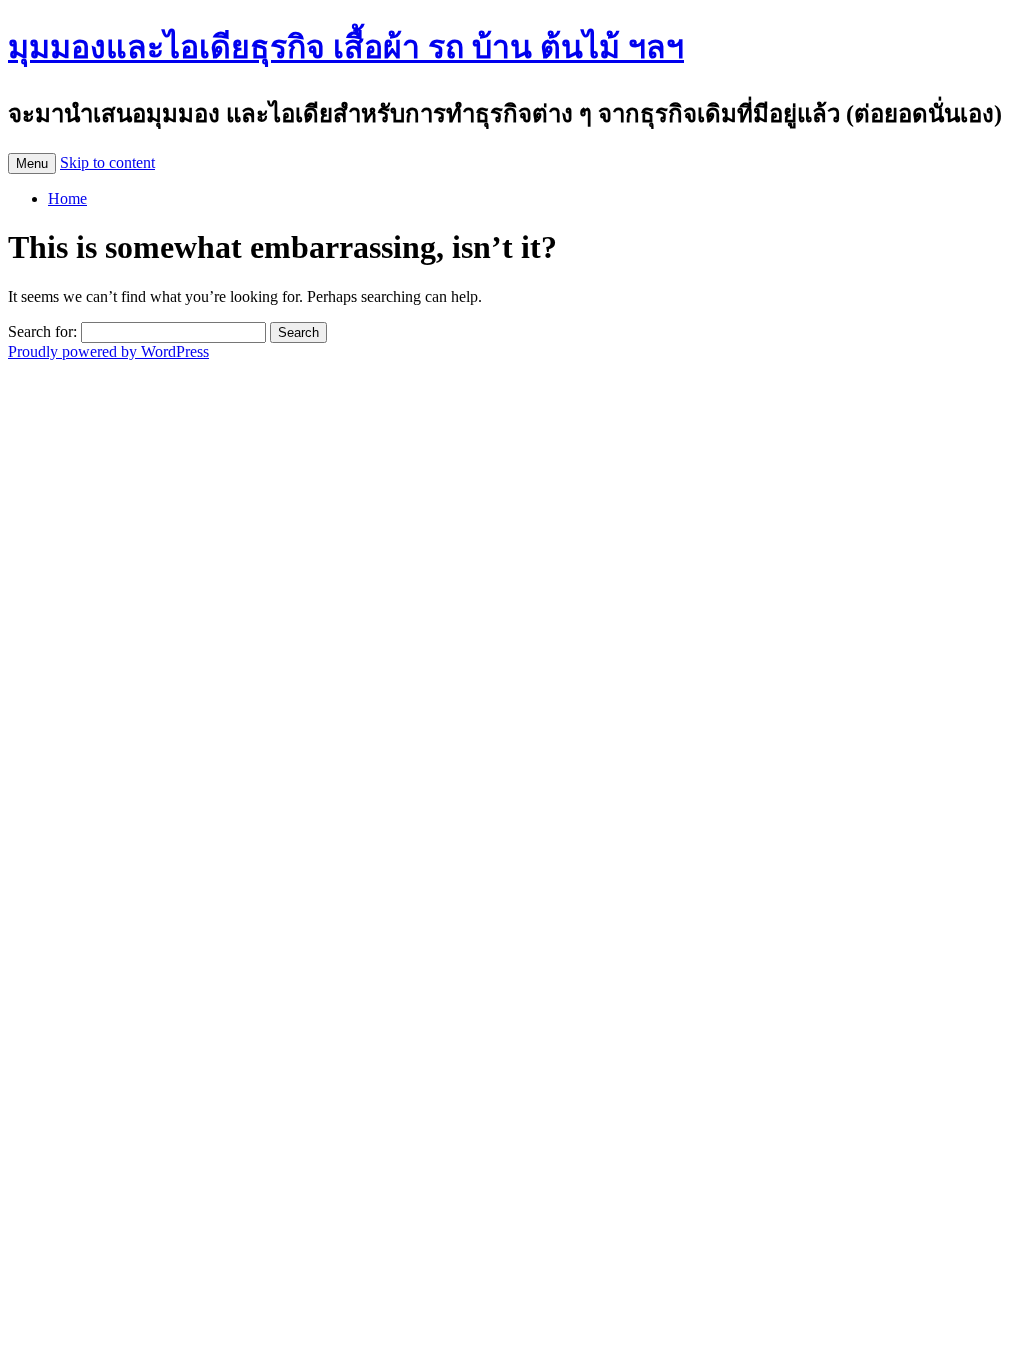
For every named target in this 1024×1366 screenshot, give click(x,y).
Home (67, 198)
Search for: (42, 331)
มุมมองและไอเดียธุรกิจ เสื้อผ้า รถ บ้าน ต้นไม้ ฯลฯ (346, 47)
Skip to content (107, 162)
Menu (32, 163)
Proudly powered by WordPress (108, 351)
